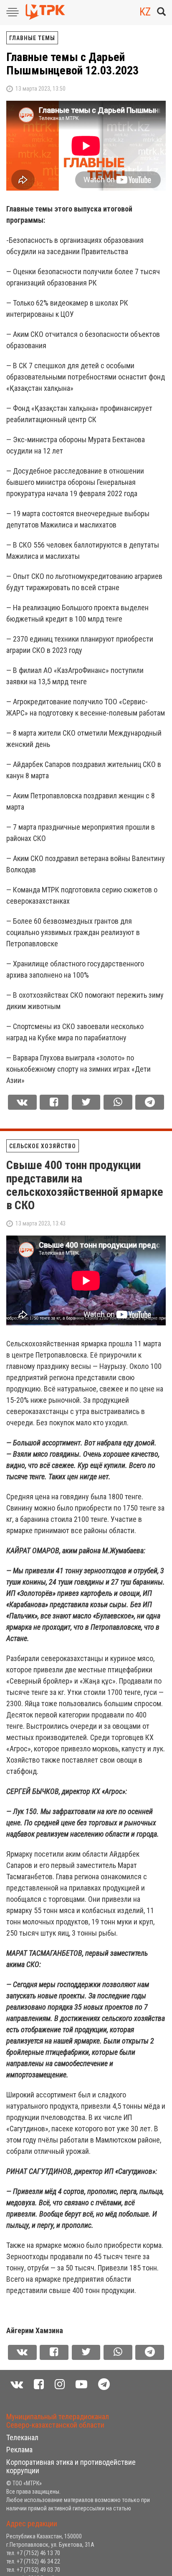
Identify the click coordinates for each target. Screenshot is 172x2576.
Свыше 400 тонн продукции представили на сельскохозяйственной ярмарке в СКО (85, 1185)
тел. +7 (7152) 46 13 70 (33, 2553)
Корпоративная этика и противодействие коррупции (71, 2466)
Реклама (19, 2450)
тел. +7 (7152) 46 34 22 (33, 2561)
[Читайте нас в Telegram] (104, 2384)
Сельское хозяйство (43, 1146)
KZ (145, 12)
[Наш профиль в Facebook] (39, 2384)
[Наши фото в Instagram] (60, 2384)
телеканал (22, 2437)
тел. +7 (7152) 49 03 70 (33, 2570)
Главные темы (32, 38)
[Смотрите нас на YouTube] (81, 2384)
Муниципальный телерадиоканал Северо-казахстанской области (58, 2421)
